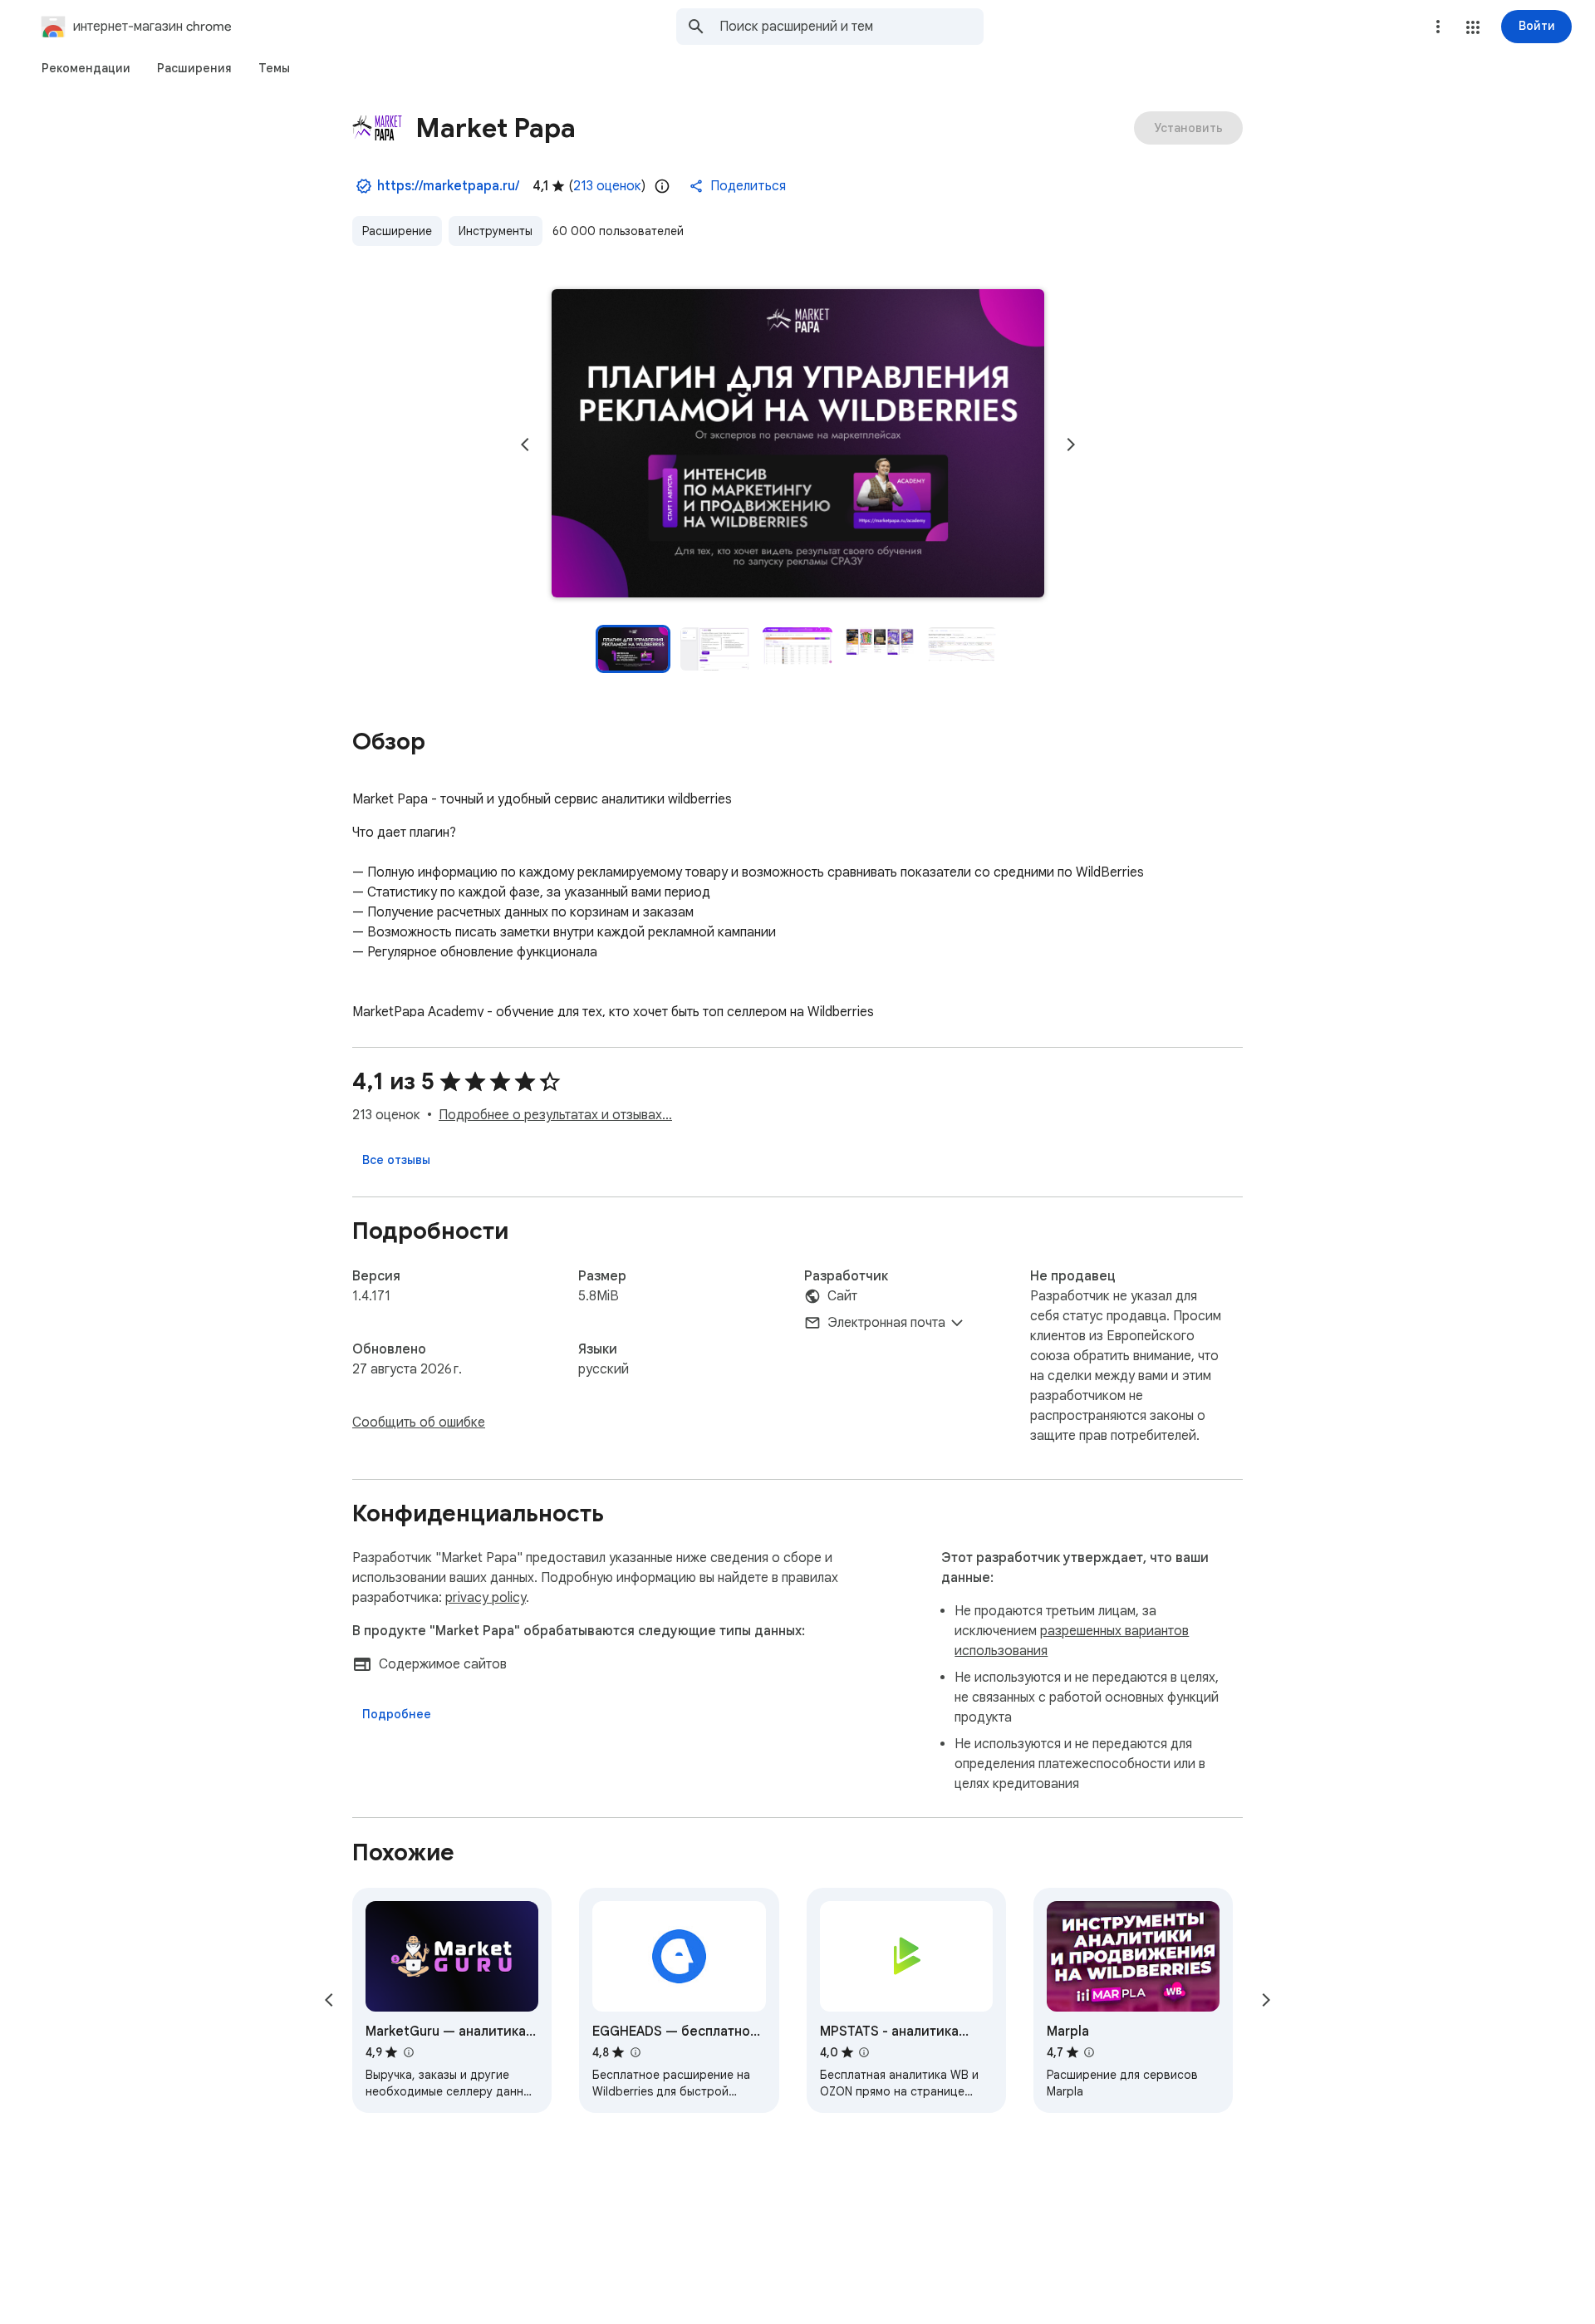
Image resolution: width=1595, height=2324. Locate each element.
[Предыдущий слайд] (525, 445)
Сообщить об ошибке (419, 1422)
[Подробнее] (397, 1714)
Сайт (842, 1296)
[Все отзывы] (396, 1160)
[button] (1473, 27)
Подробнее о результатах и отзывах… (555, 1115)
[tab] (86, 68)
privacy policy (486, 1598)
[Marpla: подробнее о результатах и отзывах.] (1089, 2052)
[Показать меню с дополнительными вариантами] (1438, 27)
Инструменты (496, 231)
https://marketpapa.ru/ (448, 186)
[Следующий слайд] (1071, 445)
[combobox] (851, 27)
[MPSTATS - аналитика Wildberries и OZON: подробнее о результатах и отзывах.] (864, 2052)
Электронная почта (886, 1323)
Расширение (397, 231)
